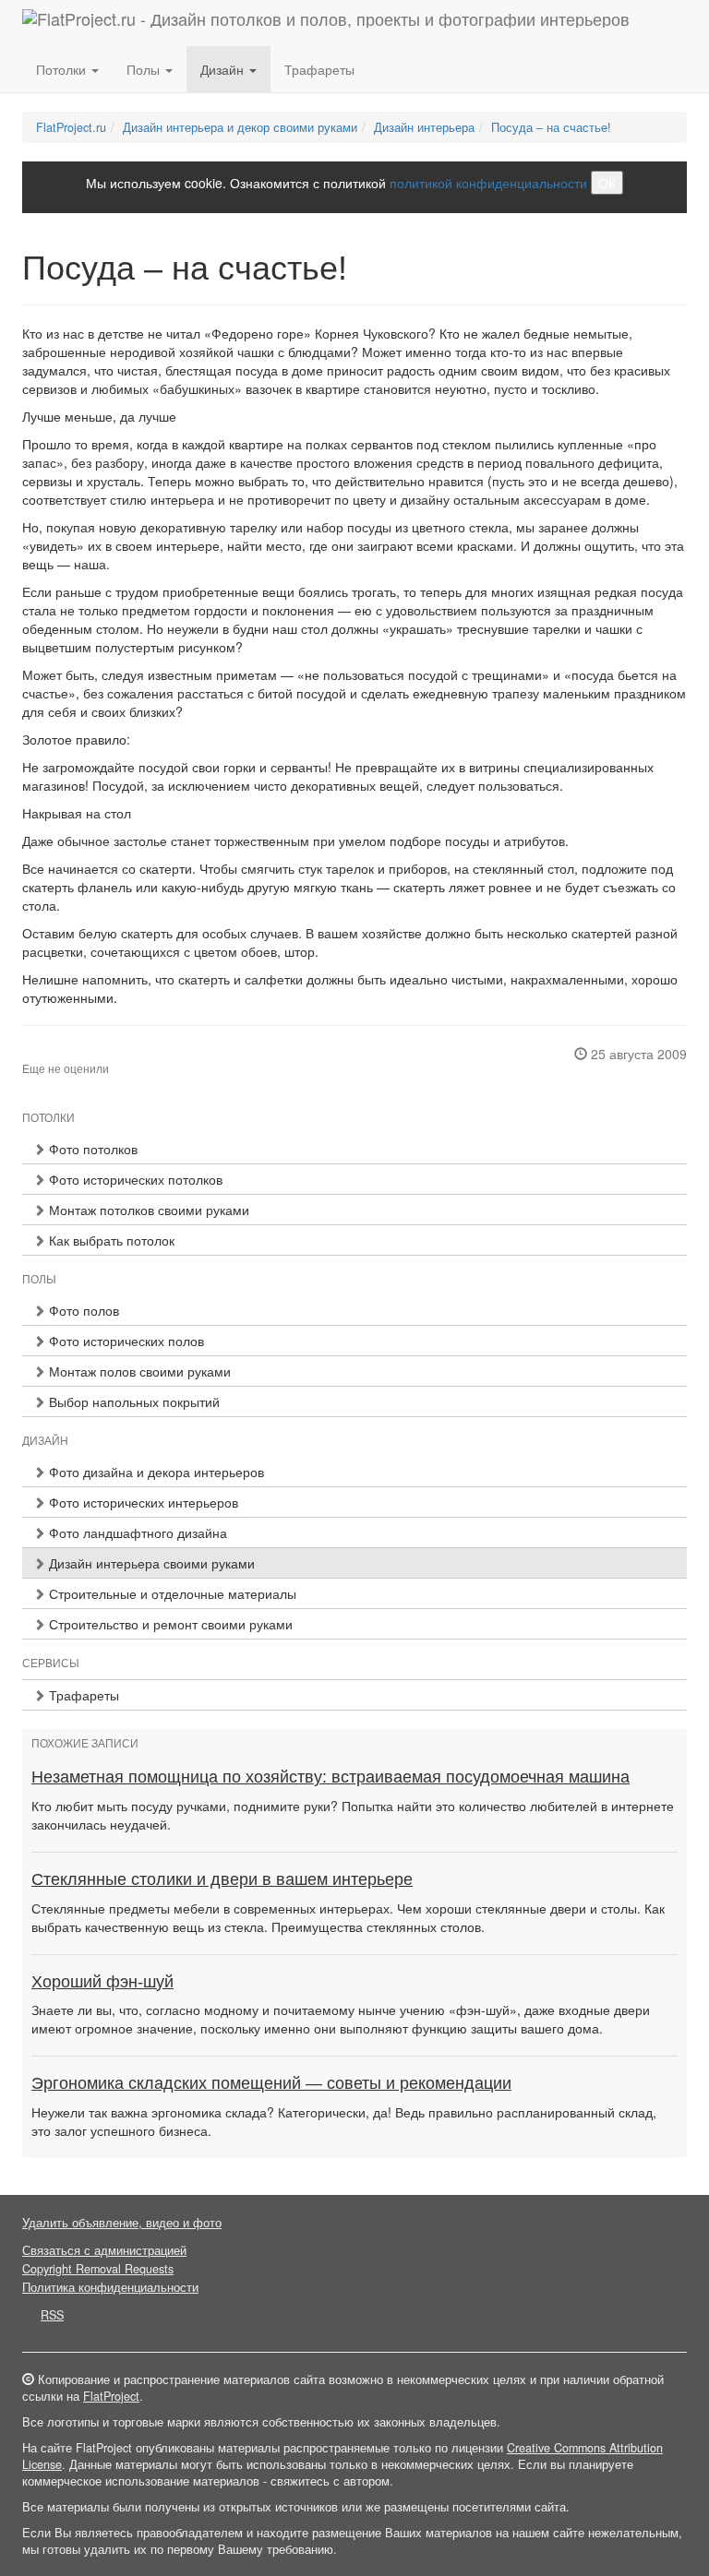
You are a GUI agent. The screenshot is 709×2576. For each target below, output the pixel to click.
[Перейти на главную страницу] (326, 23)
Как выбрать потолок (110, 1240)
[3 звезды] (50, 1054)
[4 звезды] (61, 1054)
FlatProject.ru (71, 127)
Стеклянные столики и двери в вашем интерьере (222, 1879)
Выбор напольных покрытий (132, 1401)
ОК (607, 183)
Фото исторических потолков (134, 1179)
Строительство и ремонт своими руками (169, 1624)
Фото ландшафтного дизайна (136, 1532)
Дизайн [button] (224, 69)
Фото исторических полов (125, 1341)
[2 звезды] (39, 1054)
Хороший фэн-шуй (102, 1982)
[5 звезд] (72, 1054)
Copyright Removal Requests (98, 2269)
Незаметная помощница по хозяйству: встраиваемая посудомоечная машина (330, 1777)
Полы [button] (145, 69)
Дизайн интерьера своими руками (150, 1563)
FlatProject (111, 2396)
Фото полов (82, 1310)
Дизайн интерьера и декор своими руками (240, 127)
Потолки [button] (63, 69)
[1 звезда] (28, 1054)
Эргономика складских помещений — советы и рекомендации (271, 2083)
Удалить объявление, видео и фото (122, 2223)
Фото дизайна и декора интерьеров (155, 1472)
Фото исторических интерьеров (142, 1502)
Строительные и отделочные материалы (171, 1593)
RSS (52, 2315)
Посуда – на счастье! (551, 127)
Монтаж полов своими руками (138, 1371)
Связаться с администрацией (104, 2250)
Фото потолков (91, 1149)
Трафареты (319, 69)
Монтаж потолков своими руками (147, 1210)
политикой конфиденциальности (488, 183)
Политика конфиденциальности (110, 2287)
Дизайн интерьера (424, 127)
